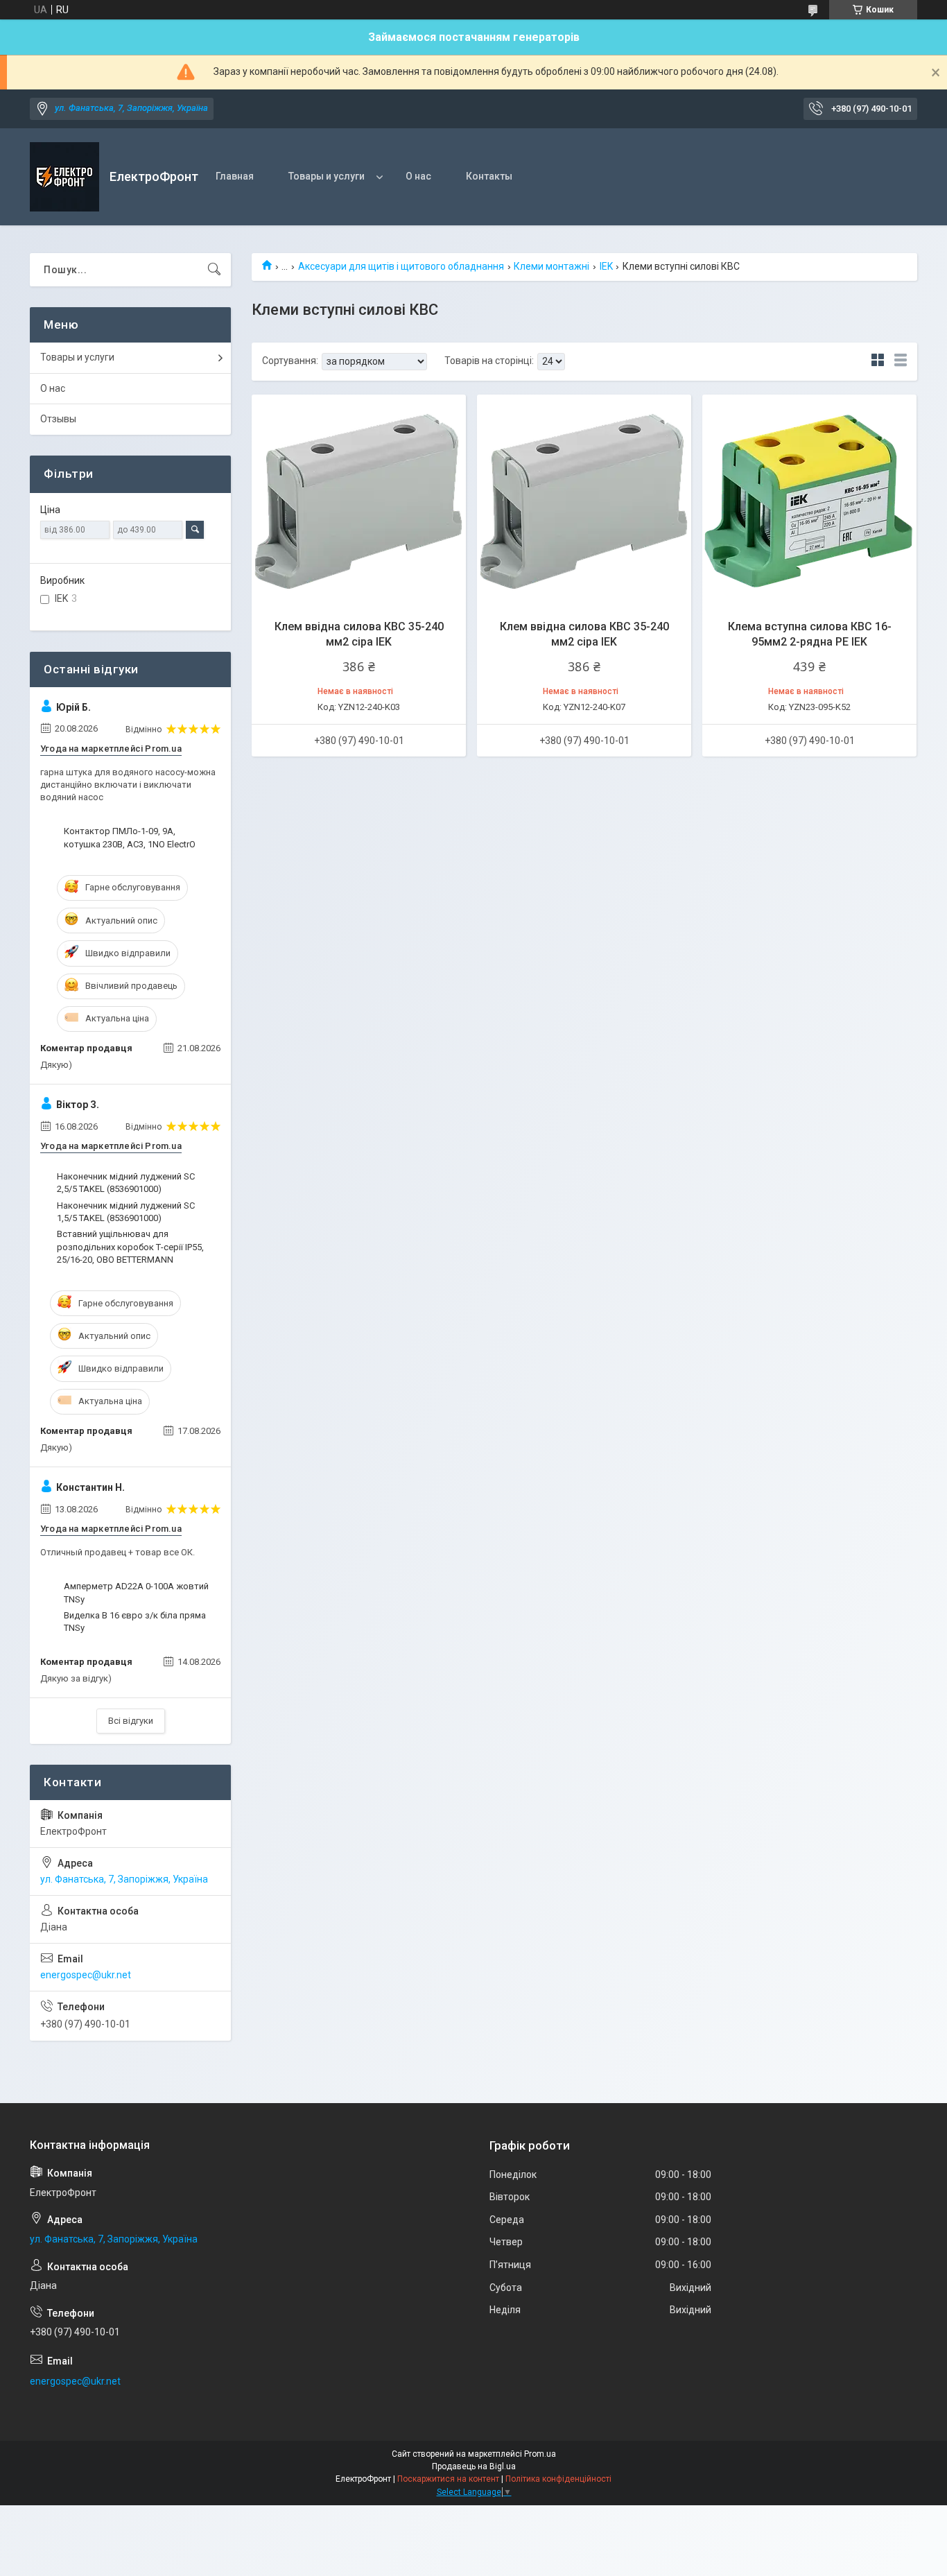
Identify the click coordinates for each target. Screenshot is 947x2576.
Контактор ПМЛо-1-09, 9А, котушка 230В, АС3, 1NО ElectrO (130, 837)
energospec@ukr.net (86, 1975)
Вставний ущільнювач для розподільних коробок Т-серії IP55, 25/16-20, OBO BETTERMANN (130, 1246)
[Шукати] (214, 270)
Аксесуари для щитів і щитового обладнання (401, 266)
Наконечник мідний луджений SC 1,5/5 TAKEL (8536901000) (126, 1212)
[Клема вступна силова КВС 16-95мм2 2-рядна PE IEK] (809, 502)
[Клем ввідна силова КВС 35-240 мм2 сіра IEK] (359, 502)
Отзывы (58, 419)
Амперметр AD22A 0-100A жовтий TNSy (136, 1592)
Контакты (489, 176)
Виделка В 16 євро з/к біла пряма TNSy (135, 1622)
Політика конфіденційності (558, 2479)
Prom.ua (540, 2454)
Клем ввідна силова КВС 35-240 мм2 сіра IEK (359, 634)
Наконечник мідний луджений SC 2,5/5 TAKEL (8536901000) (126, 1183)
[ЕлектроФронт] (64, 177)
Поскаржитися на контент (448, 2479)
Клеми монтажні (551, 266)
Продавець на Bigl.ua (474, 2466)
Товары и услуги (327, 176)
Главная (235, 176)
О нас (418, 176)
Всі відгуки (131, 1721)
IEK (606, 266)
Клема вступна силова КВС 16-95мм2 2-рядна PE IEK (810, 634)
